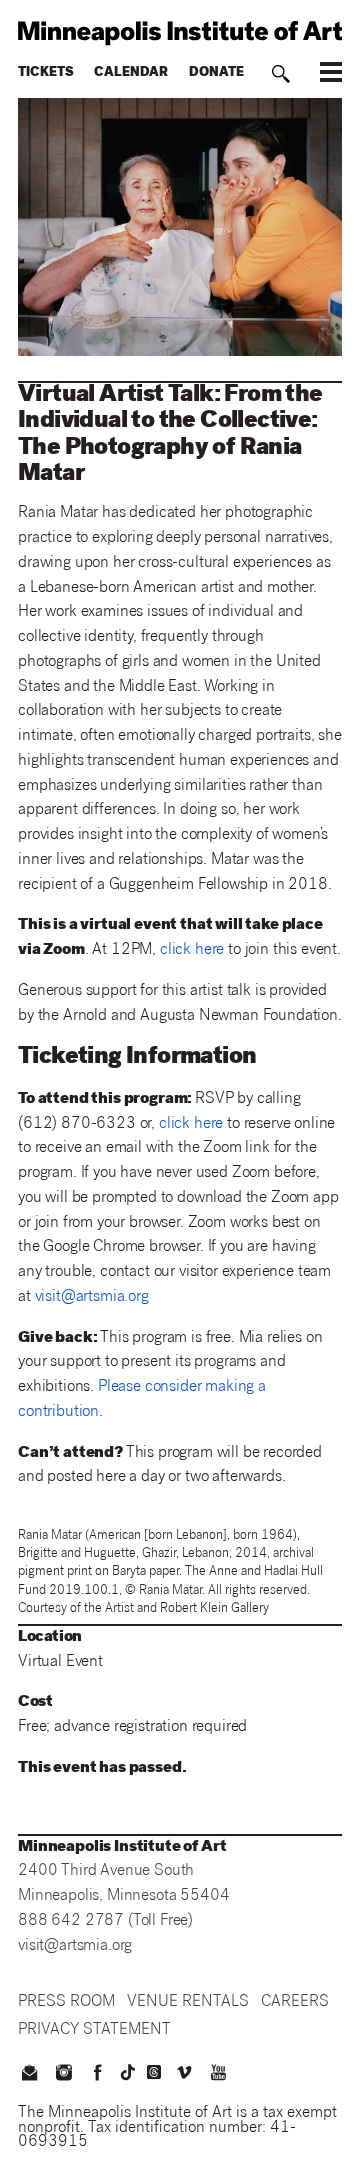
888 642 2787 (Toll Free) (105, 1921)
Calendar (131, 73)
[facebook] (98, 2075)
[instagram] (63, 2075)
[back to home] (180, 33)
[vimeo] (184, 2075)
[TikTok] (128, 2072)
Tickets (46, 73)
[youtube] (219, 2075)
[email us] (29, 2075)
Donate (216, 73)
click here (192, 950)
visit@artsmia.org (92, 1297)
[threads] (154, 2072)
